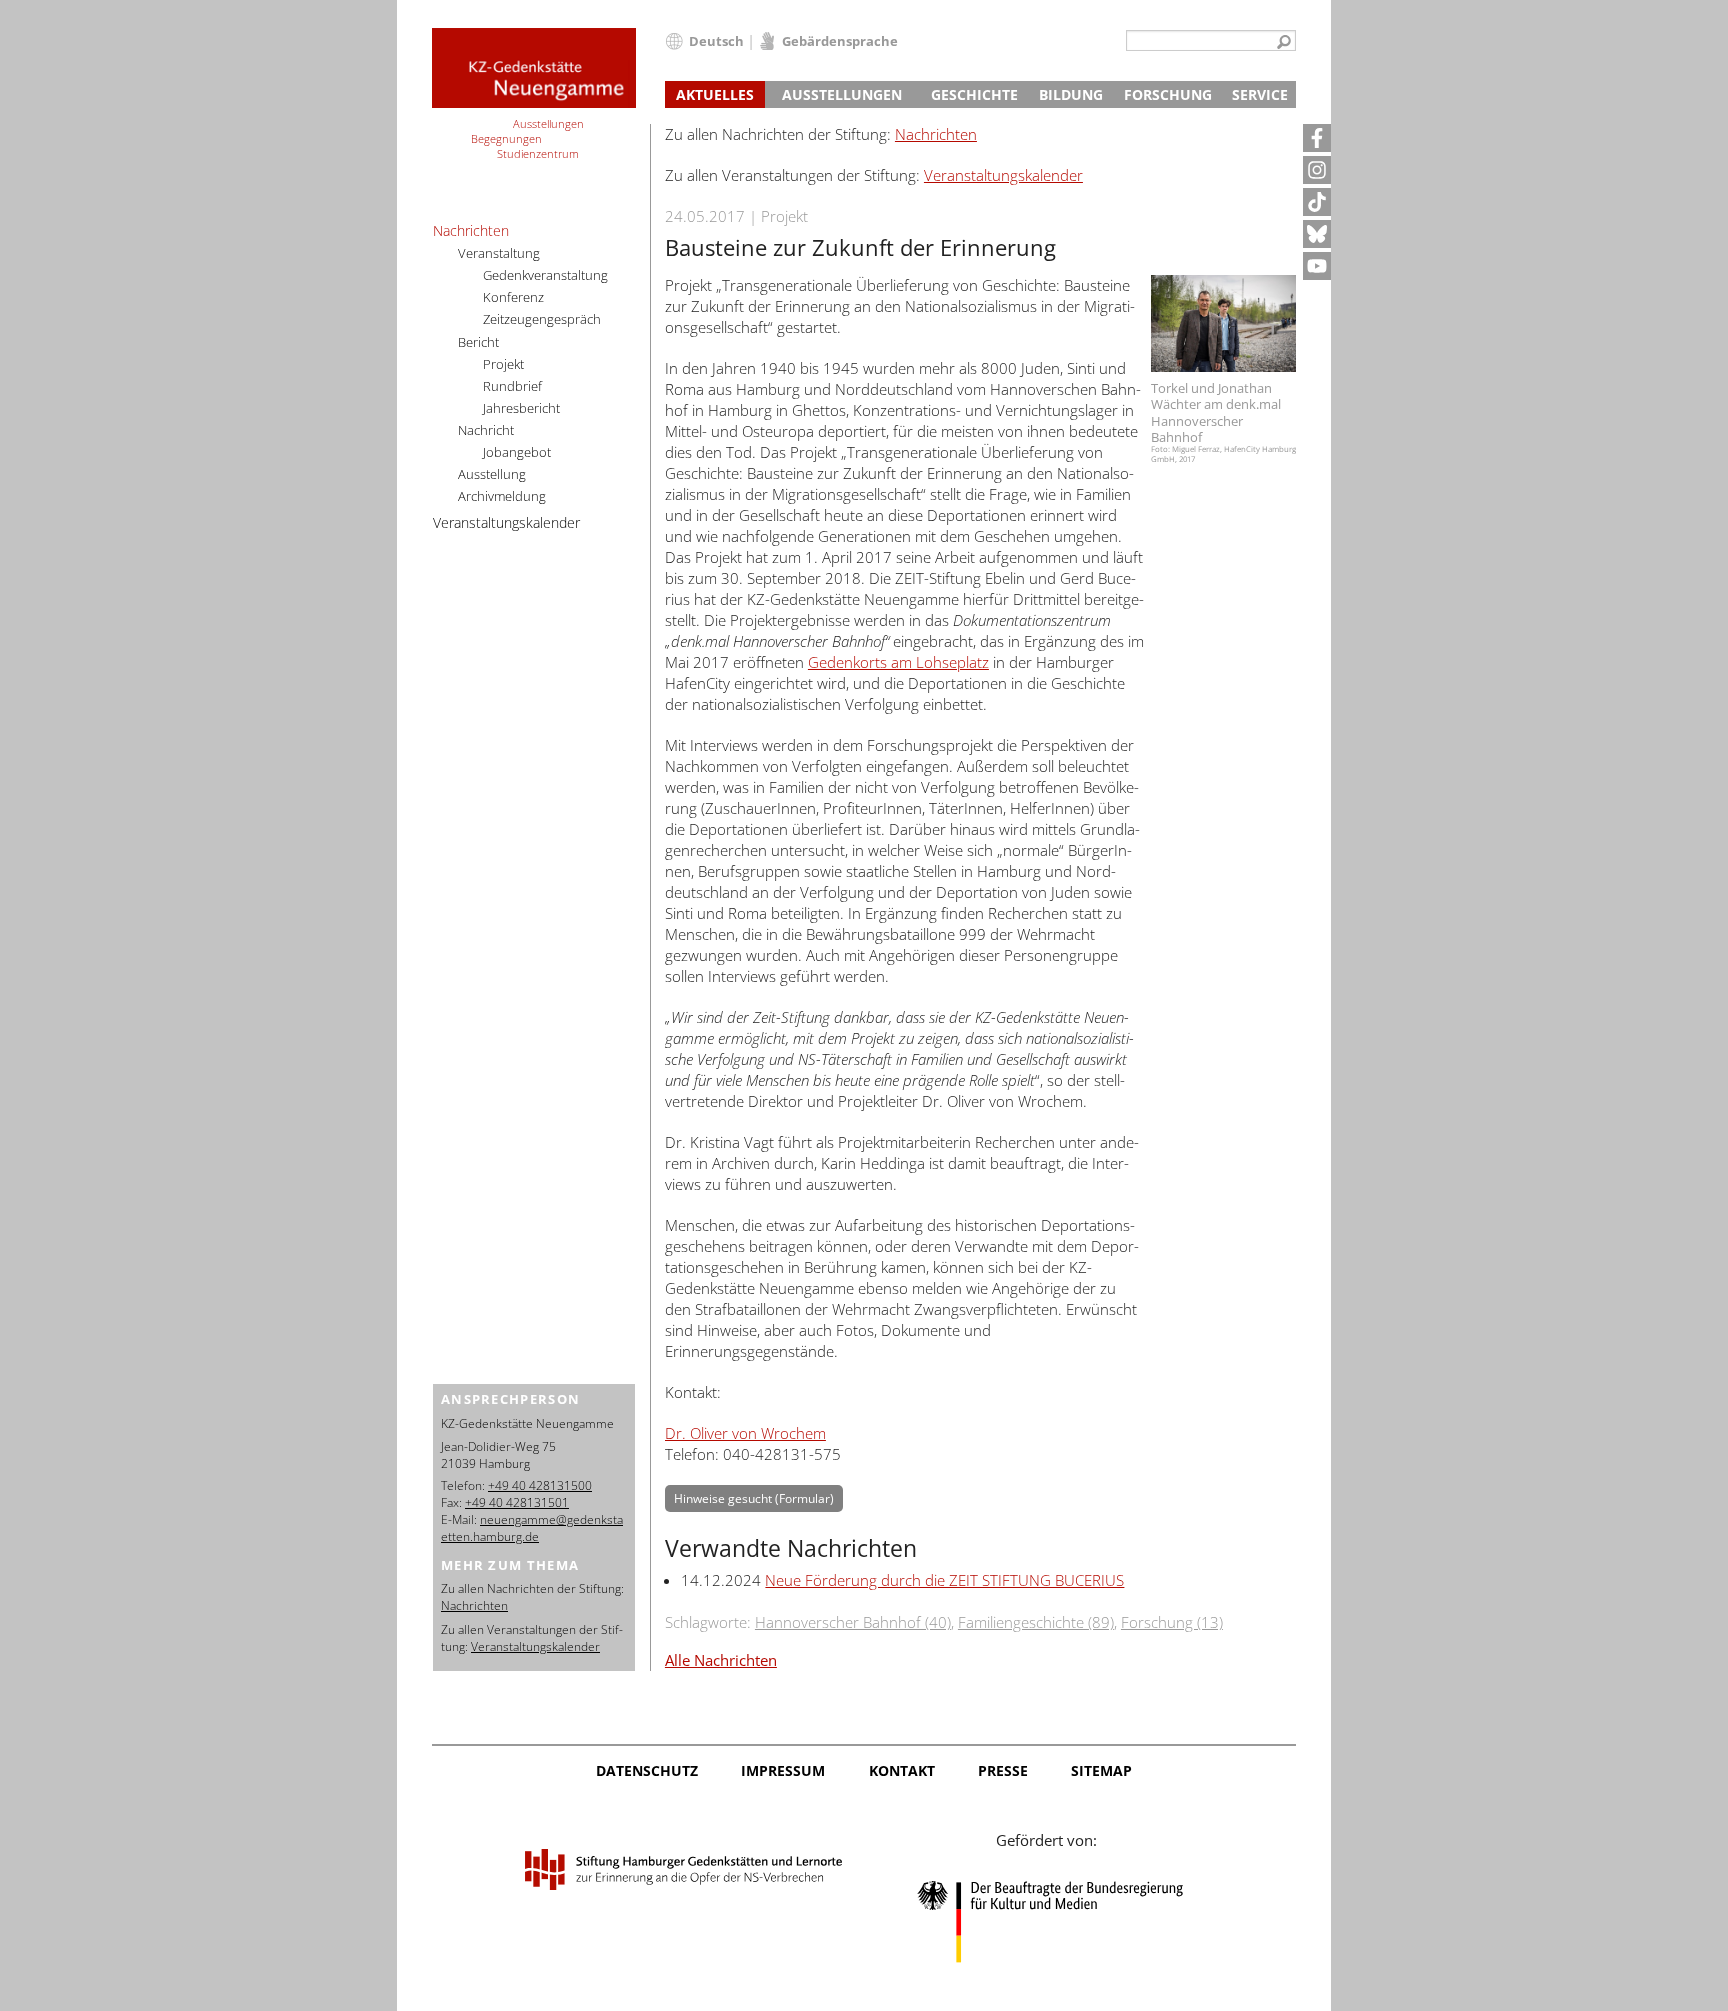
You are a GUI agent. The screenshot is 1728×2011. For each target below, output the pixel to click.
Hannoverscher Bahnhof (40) (853, 1622)
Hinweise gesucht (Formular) (754, 1498)
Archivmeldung (502, 496)
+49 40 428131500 (540, 1485)
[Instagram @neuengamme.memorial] (1317, 170)
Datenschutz (647, 1770)
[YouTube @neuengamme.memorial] (1317, 266)
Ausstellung (492, 474)
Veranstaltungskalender (1003, 175)
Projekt (503, 364)
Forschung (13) (1172, 1622)
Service (1260, 94)
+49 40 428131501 (517, 1502)
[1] (1284, 43)
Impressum (783, 1770)
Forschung (1168, 94)
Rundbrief (512, 386)
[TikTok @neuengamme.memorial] (1317, 202)
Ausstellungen (842, 94)
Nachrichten (936, 134)
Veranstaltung (499, 253)
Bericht (478, 342)
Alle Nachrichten (721, 1660)
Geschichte (974, 94)
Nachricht (486, 430)
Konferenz (513, 297)
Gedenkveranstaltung (545, 275)
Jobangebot (517, 452)
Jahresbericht (521, 408)
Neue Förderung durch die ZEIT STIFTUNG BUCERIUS (944, 1580)
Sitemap (1101, 1770)
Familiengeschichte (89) (1036, 1622)
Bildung (1071, 94)
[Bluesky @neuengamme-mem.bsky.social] (1317, 234)
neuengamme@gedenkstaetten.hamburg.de (532, 1528)
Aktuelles (715, 94)
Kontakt (902, 1770)
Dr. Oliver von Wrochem (745, 1433)
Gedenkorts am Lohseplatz (898, 662)
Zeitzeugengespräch (542, 319)
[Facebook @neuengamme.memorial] (1317, 138)
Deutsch (716, 41)
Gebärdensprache (840, 41)
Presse (1003, 1770)
